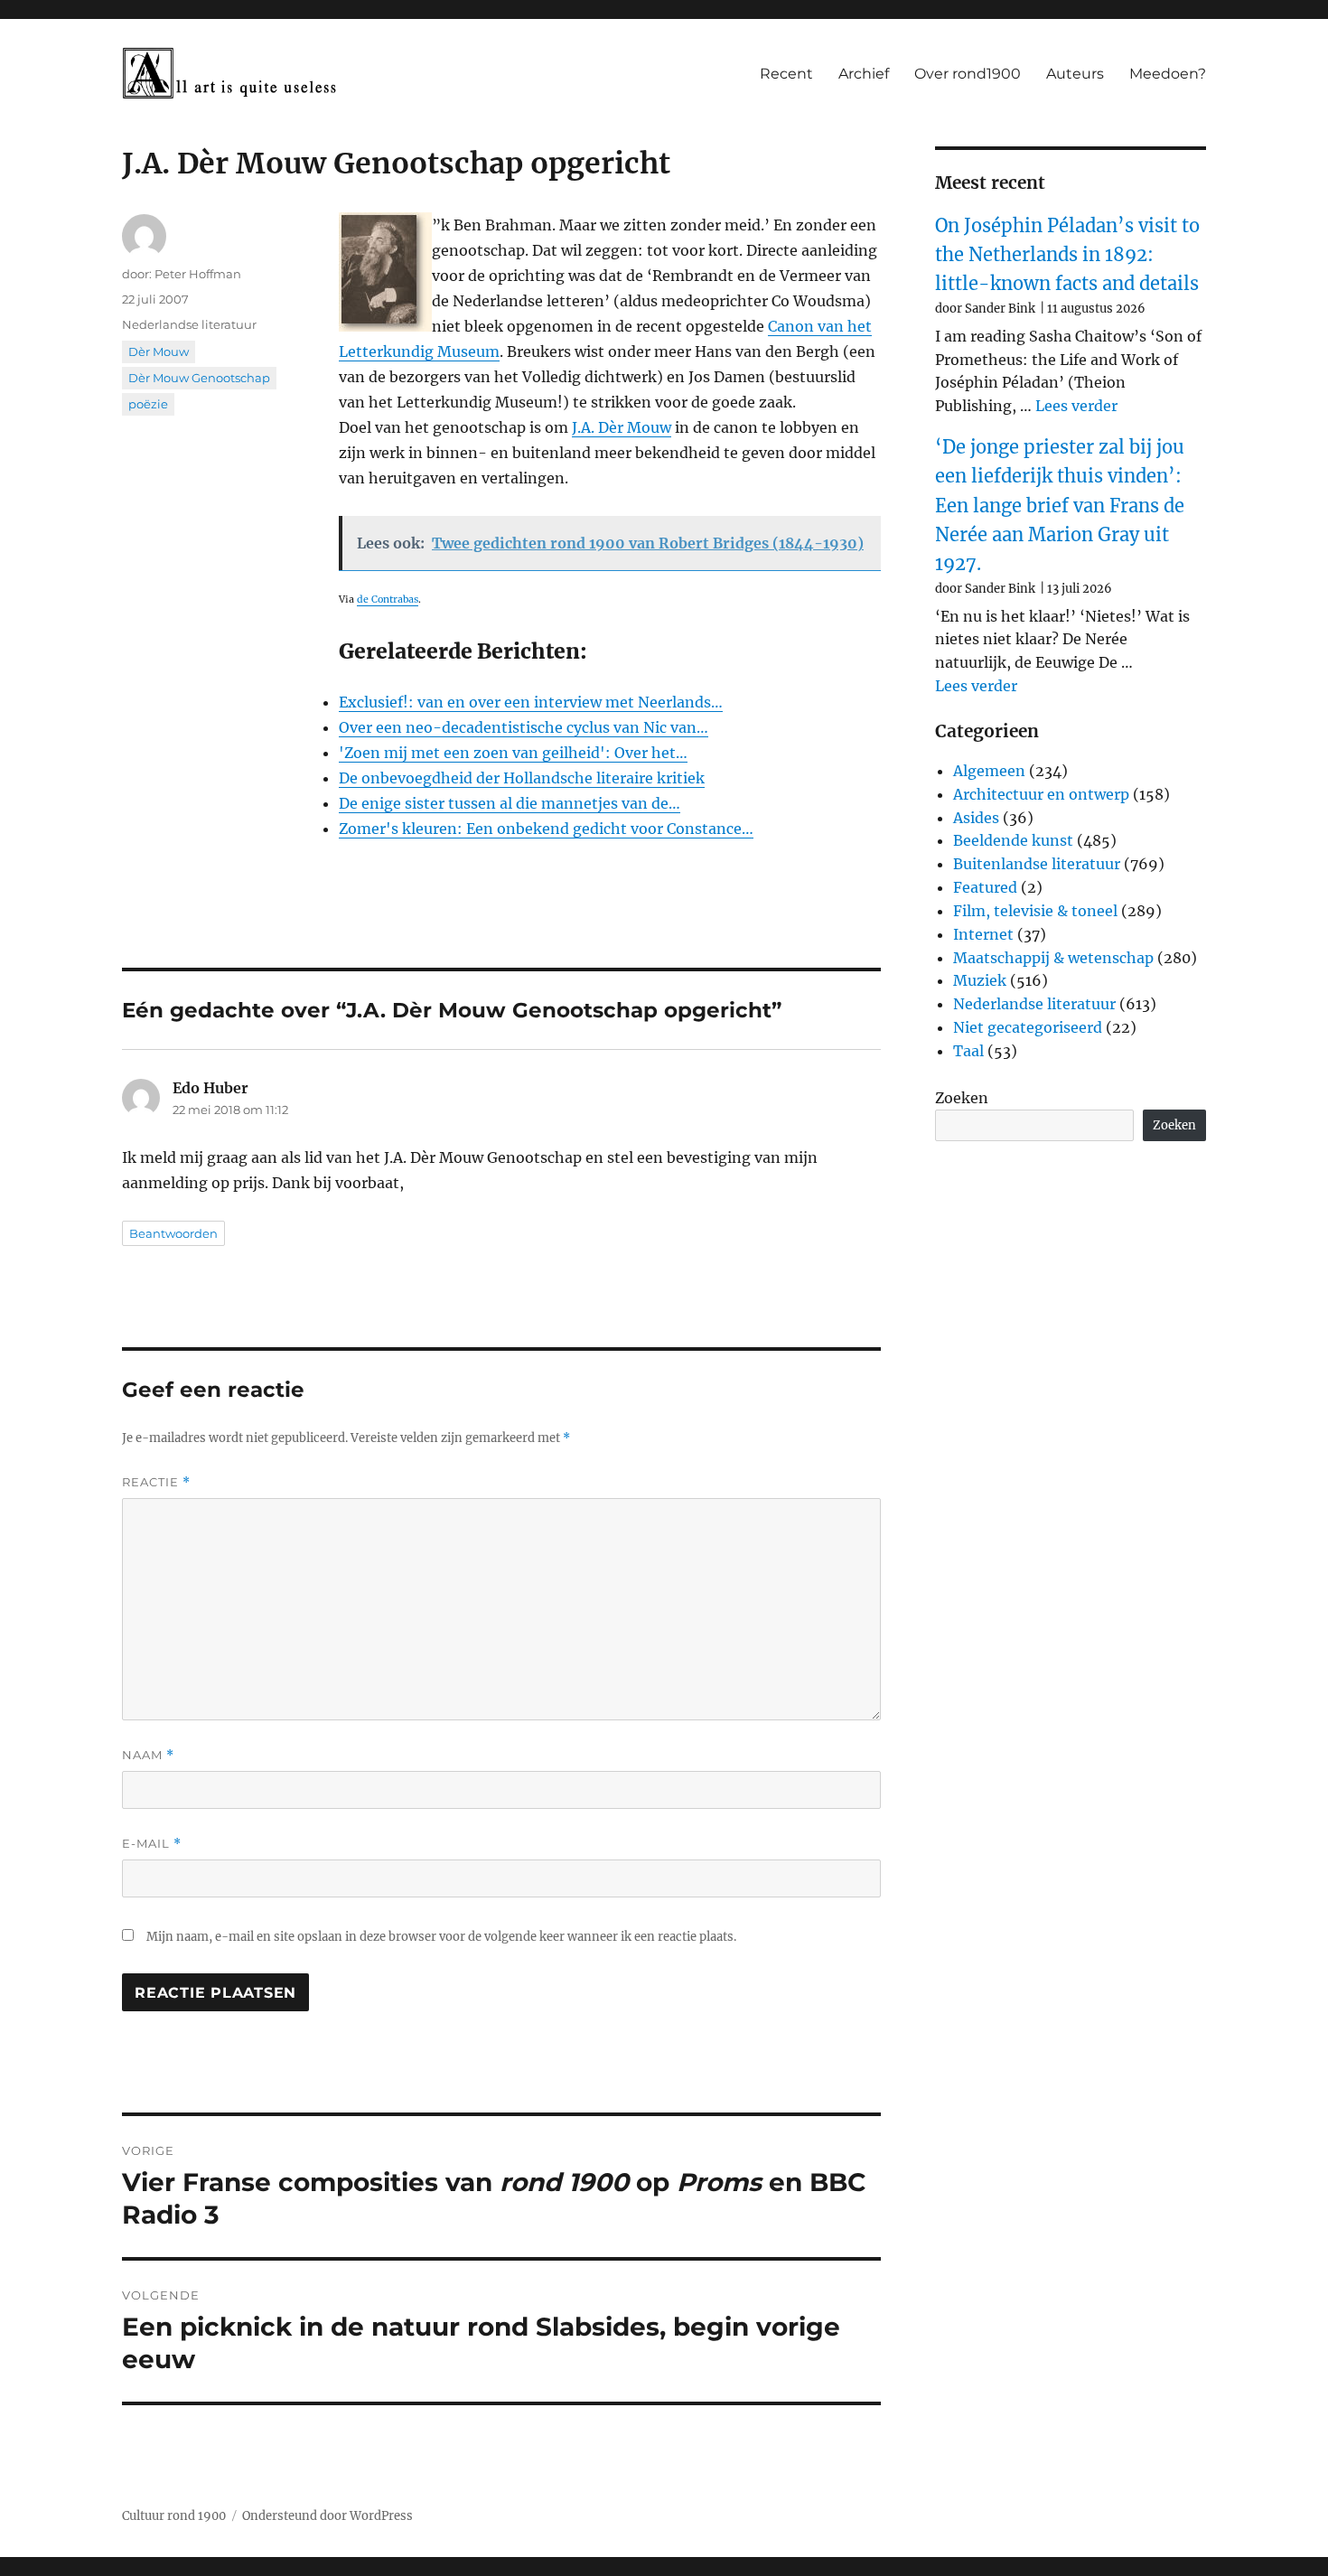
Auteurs (1075, 74)
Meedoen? (1168, 74)
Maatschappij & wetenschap (1053, 958)
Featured (985, 887)
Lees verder (1076, 406)
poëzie (148, 404)
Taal (968, 1051)
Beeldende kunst (1013, 840)
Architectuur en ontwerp (1041, 794)
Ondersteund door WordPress (327, 2516)
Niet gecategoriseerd (1028, 1027)
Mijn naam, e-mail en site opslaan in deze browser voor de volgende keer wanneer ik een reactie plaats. (441, 1937)
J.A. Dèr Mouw (622, 427)
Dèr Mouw (159, 351)
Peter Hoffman (198, 274)
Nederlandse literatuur (189, 324)
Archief (864, 74)
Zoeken (962, 1098)
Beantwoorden (173, 1233)
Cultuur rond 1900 (174, 2516)
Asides (976, 818)
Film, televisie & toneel (1035, 911)
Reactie (156, 1482)
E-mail (152, 1844)
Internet (983, 934)
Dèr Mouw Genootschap (199, 378)
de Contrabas (388, 600)
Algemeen (989, 771)
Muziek (980, 980)
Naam (148, 1755)
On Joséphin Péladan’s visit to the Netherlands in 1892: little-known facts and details (1067, 255)
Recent (786, 74)
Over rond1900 (968, 74)
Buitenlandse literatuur (1037, 864)
